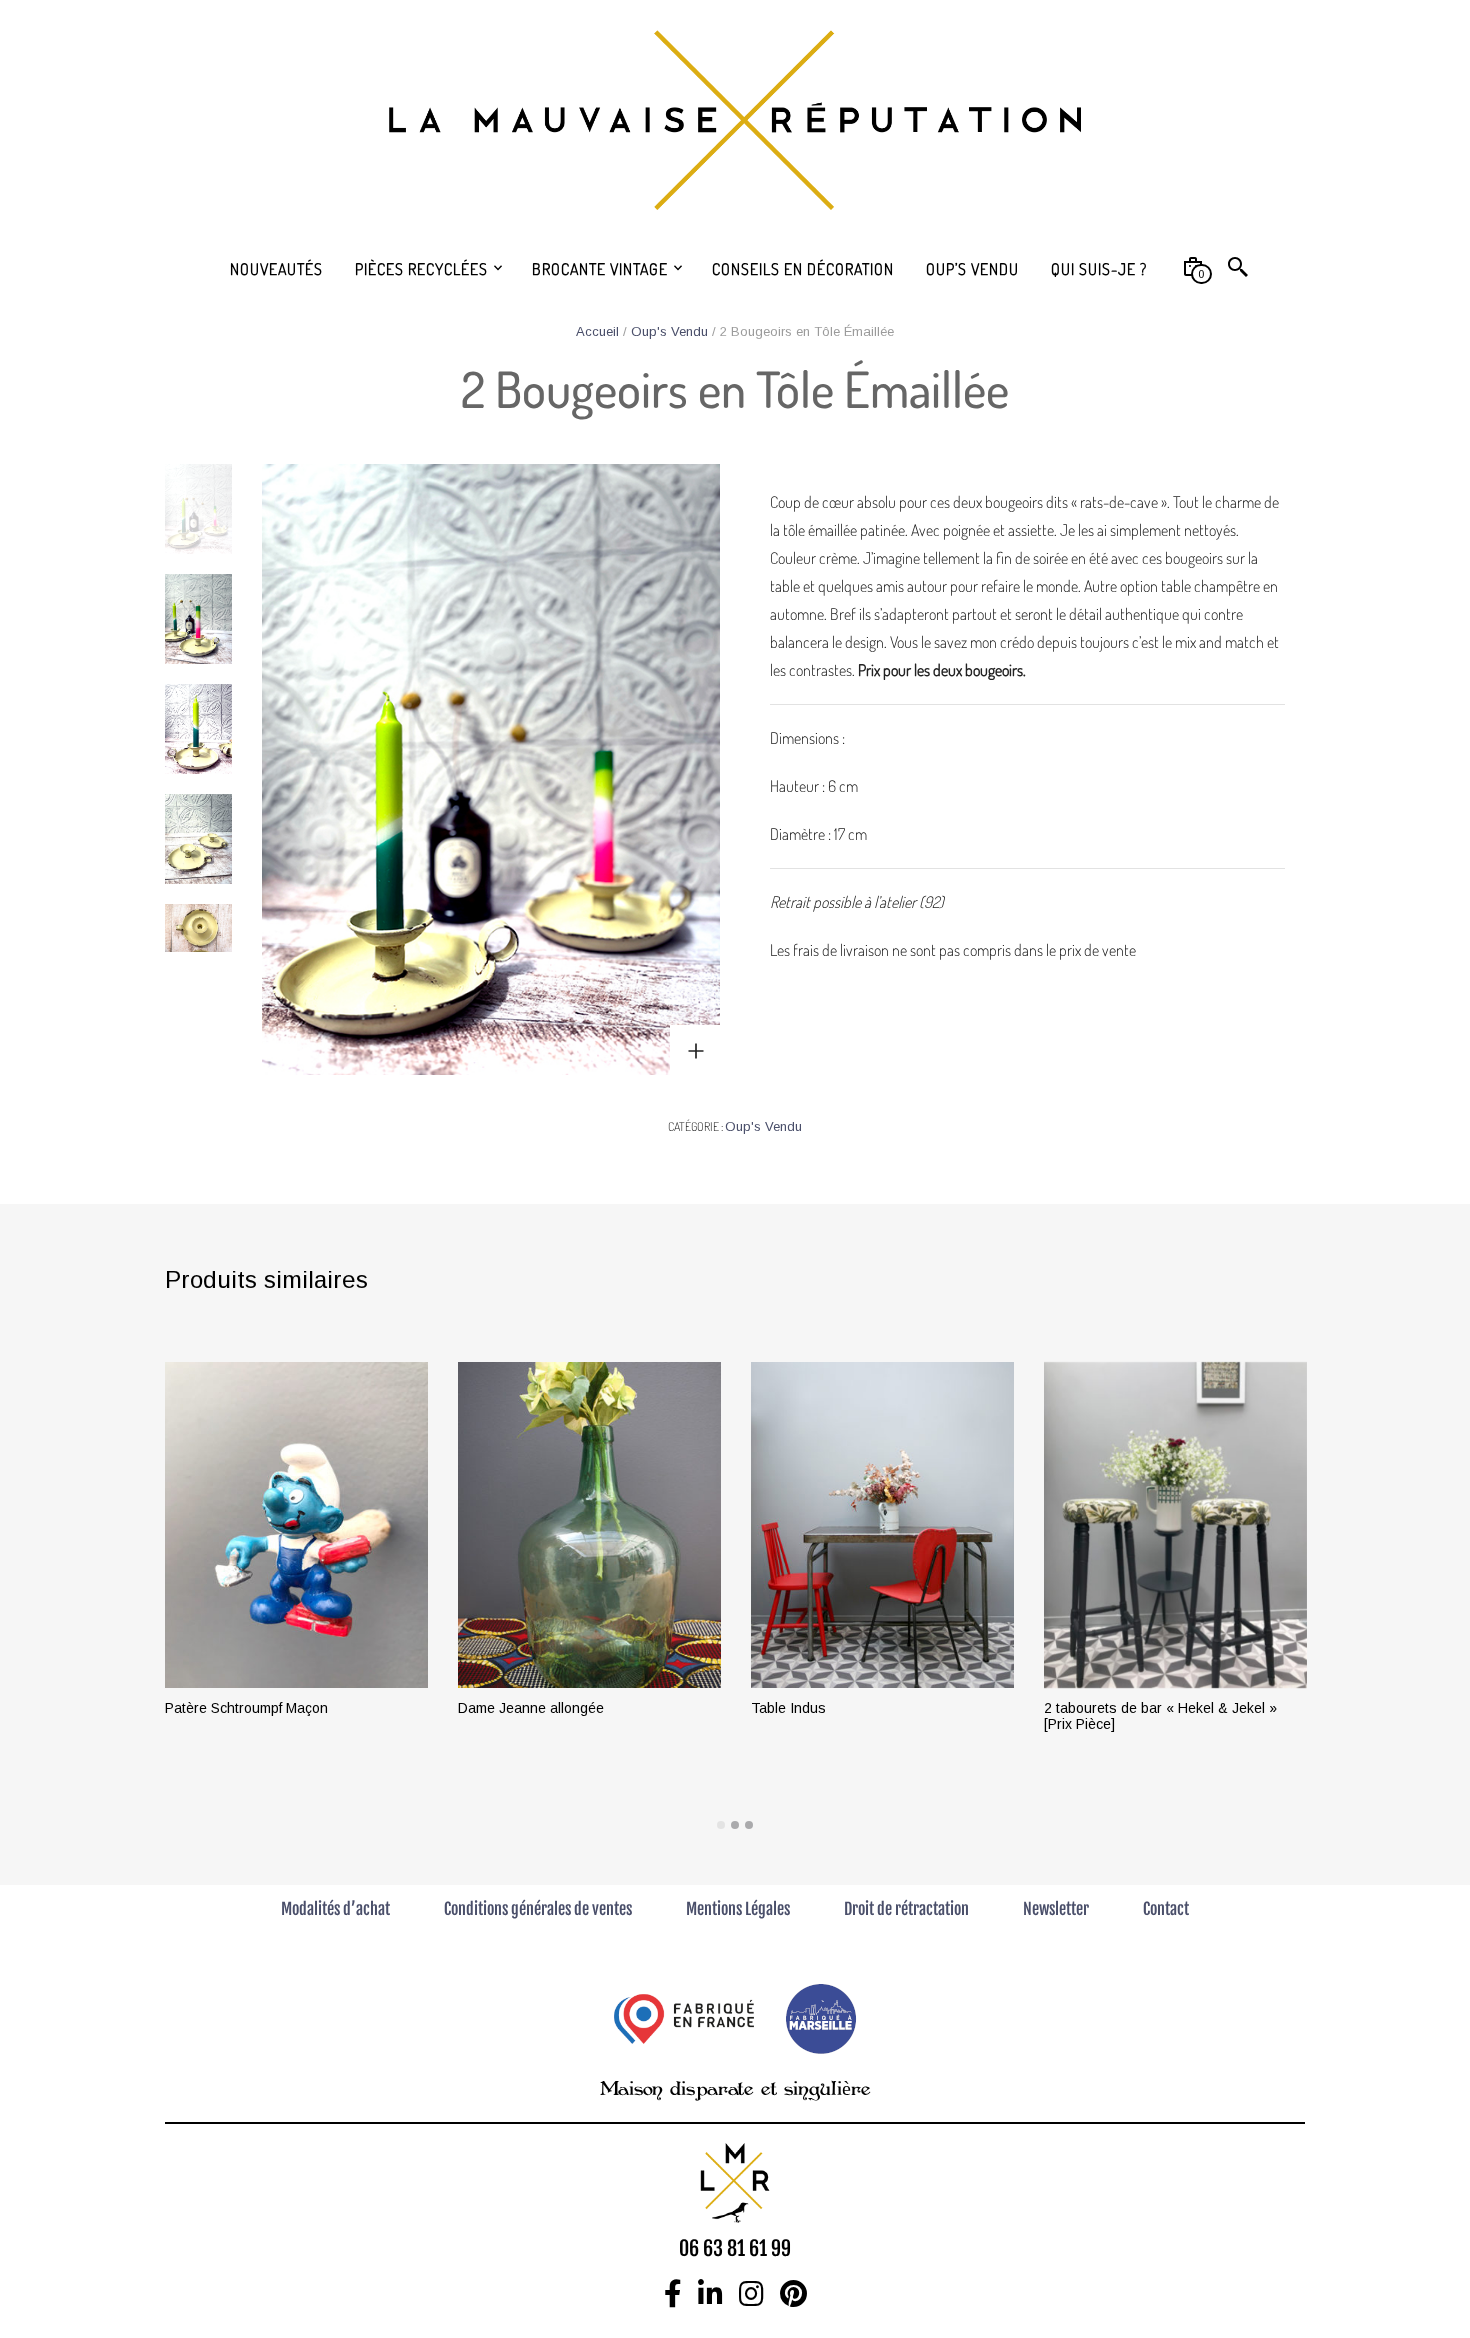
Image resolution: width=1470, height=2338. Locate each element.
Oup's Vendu (669, 331)
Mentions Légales (738, 1909)
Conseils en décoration (803, 269)
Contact (1166, 1909)
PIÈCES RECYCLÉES (421, 269)
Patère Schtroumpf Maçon (246, 1708)
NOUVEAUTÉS (276, 269)
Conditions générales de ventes (538, 1909)
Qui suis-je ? (1099, 269)
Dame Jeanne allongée (531, 1708)
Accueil (597, 331)
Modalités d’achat (335, 1909)
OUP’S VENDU (972, 269)
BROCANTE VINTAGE (600, 269)
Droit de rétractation (906, 1909)
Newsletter (1056, 1909)
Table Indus (788, 1708)
